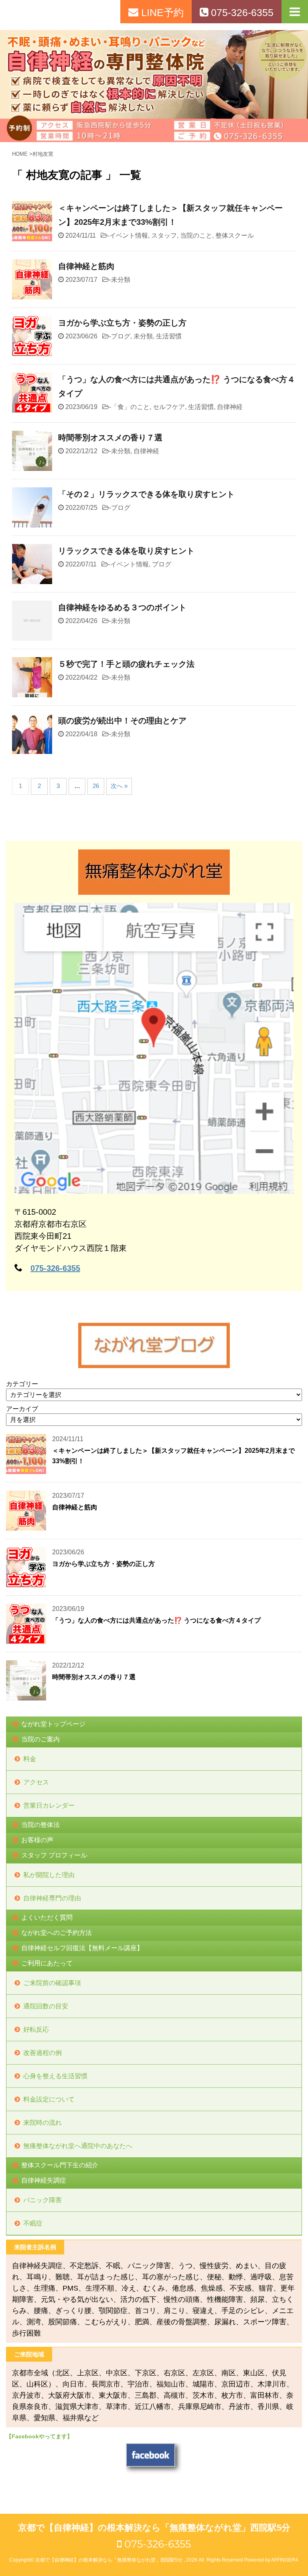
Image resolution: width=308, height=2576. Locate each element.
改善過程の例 (43, 2053)
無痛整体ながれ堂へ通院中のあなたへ (78, 2146)
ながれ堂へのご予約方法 (57, 1933)
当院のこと (196, 235)
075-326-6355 (55, 1268)
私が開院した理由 (49, 1875)
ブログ (121, 336)
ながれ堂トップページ (53, 1724)
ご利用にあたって (47, 1963)
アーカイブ (22, 1409)
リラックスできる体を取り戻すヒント (126, 551)
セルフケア (169, 407)
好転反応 (36, 2029)
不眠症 (33, 2223)
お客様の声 (37, 1840)
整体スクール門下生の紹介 (60, 2165)
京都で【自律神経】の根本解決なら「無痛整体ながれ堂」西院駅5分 (154, 2528)
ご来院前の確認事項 (52, 1983)
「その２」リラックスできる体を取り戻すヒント (146, 494)
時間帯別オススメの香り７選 (110, 438)
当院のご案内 (41, 1739)
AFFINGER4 (285, 2560)
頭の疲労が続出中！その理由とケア (122, 721)
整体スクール (235, 235)
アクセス (36, 1782)
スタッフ (164, 235)
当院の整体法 (41, 1825)
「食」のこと (130, 407)
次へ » (119, 786)
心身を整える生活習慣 (55, 2076)
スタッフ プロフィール (54, 1855)
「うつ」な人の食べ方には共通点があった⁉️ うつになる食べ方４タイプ (156, 1620)
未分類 (121, 280)
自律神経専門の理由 (52, 1898)
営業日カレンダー (49, 1805)
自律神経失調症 (44, 2180)
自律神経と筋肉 (86, 266)
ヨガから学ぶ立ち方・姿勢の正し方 (122, 323)
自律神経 (230, 407)
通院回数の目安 (46, 2006)
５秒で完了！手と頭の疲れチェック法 (126, 664)
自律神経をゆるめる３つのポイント (122, 607)
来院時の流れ (43, 2123)
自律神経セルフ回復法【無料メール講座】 (82, 1948)
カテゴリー (22, 1384)
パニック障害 (43, 2200)
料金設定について (49, 2099)
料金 (30, 1759)
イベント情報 (129, 235)
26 (96, 786)
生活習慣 (169, 336)
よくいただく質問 (47, 1917)
